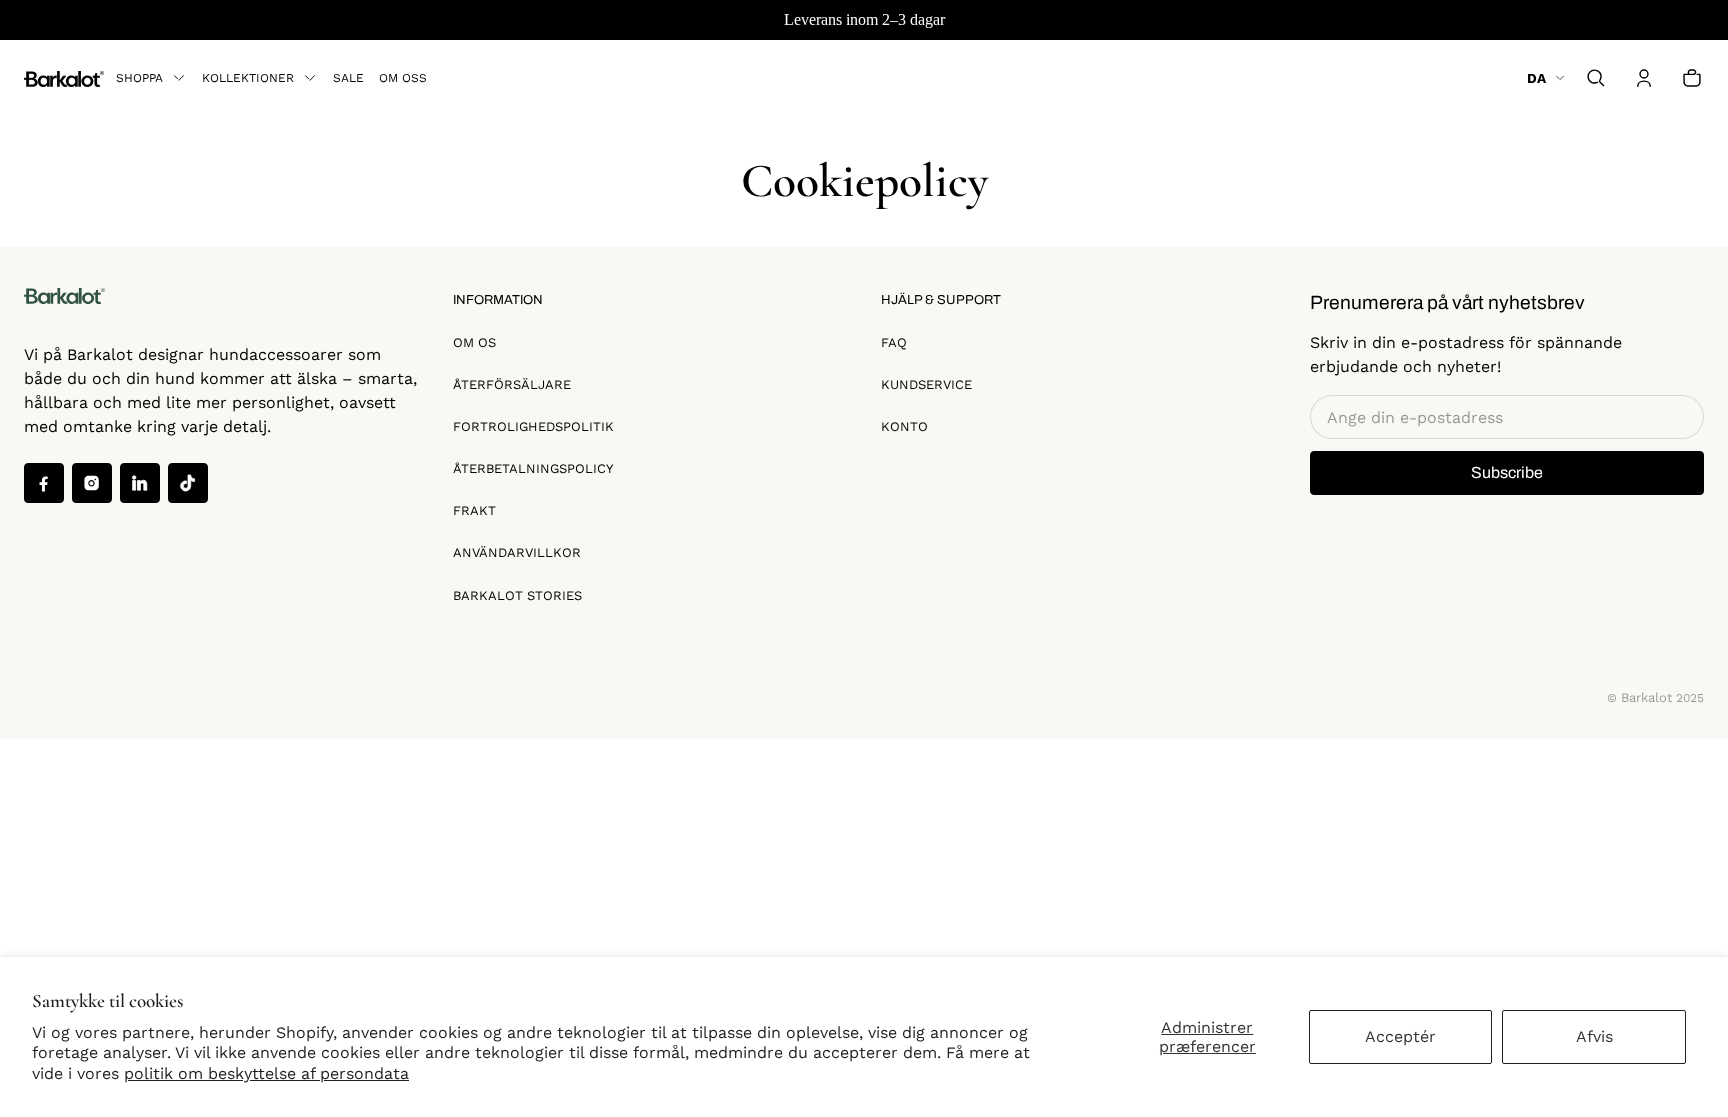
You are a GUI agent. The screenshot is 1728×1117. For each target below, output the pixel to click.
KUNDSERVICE (926, 384)
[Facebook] (44, 483)
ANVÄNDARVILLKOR (517, 552)
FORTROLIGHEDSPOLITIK (533, 426)
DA (1536, 78)
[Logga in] (1644, 78)
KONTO (904, 426)
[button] (1596, 78)
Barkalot (1646, 697)
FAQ (894, 342)
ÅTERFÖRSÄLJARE (512, 384)
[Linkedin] (140, 483)
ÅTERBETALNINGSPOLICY (533, 468)
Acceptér (1400, 1036)
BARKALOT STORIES (517, 595)
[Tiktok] (188, 483)
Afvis (1594, 1036)
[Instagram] (92, 483)
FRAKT (474, 510)
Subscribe (1507, 472)
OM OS (474, 342)
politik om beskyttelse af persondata (266, 1073)
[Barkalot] (64, 78)
